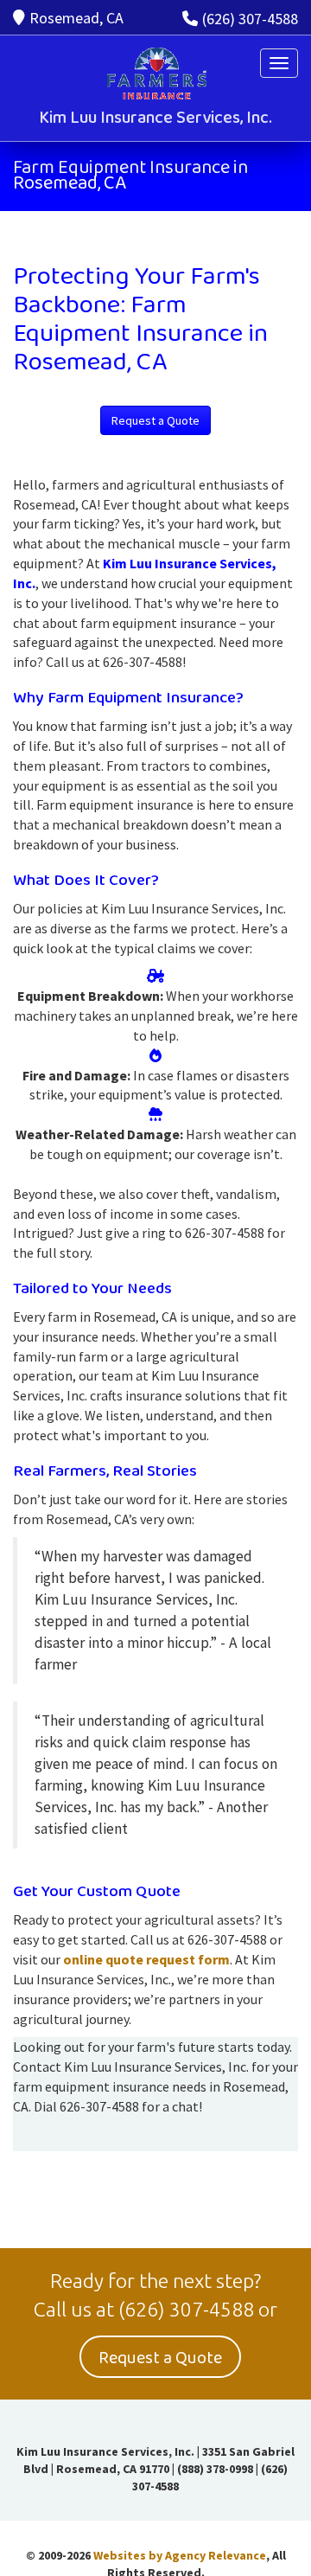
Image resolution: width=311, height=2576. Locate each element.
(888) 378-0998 (215, 2469)
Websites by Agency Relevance (180, 2555)
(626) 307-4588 (250, 19)
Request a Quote (155, 420)
